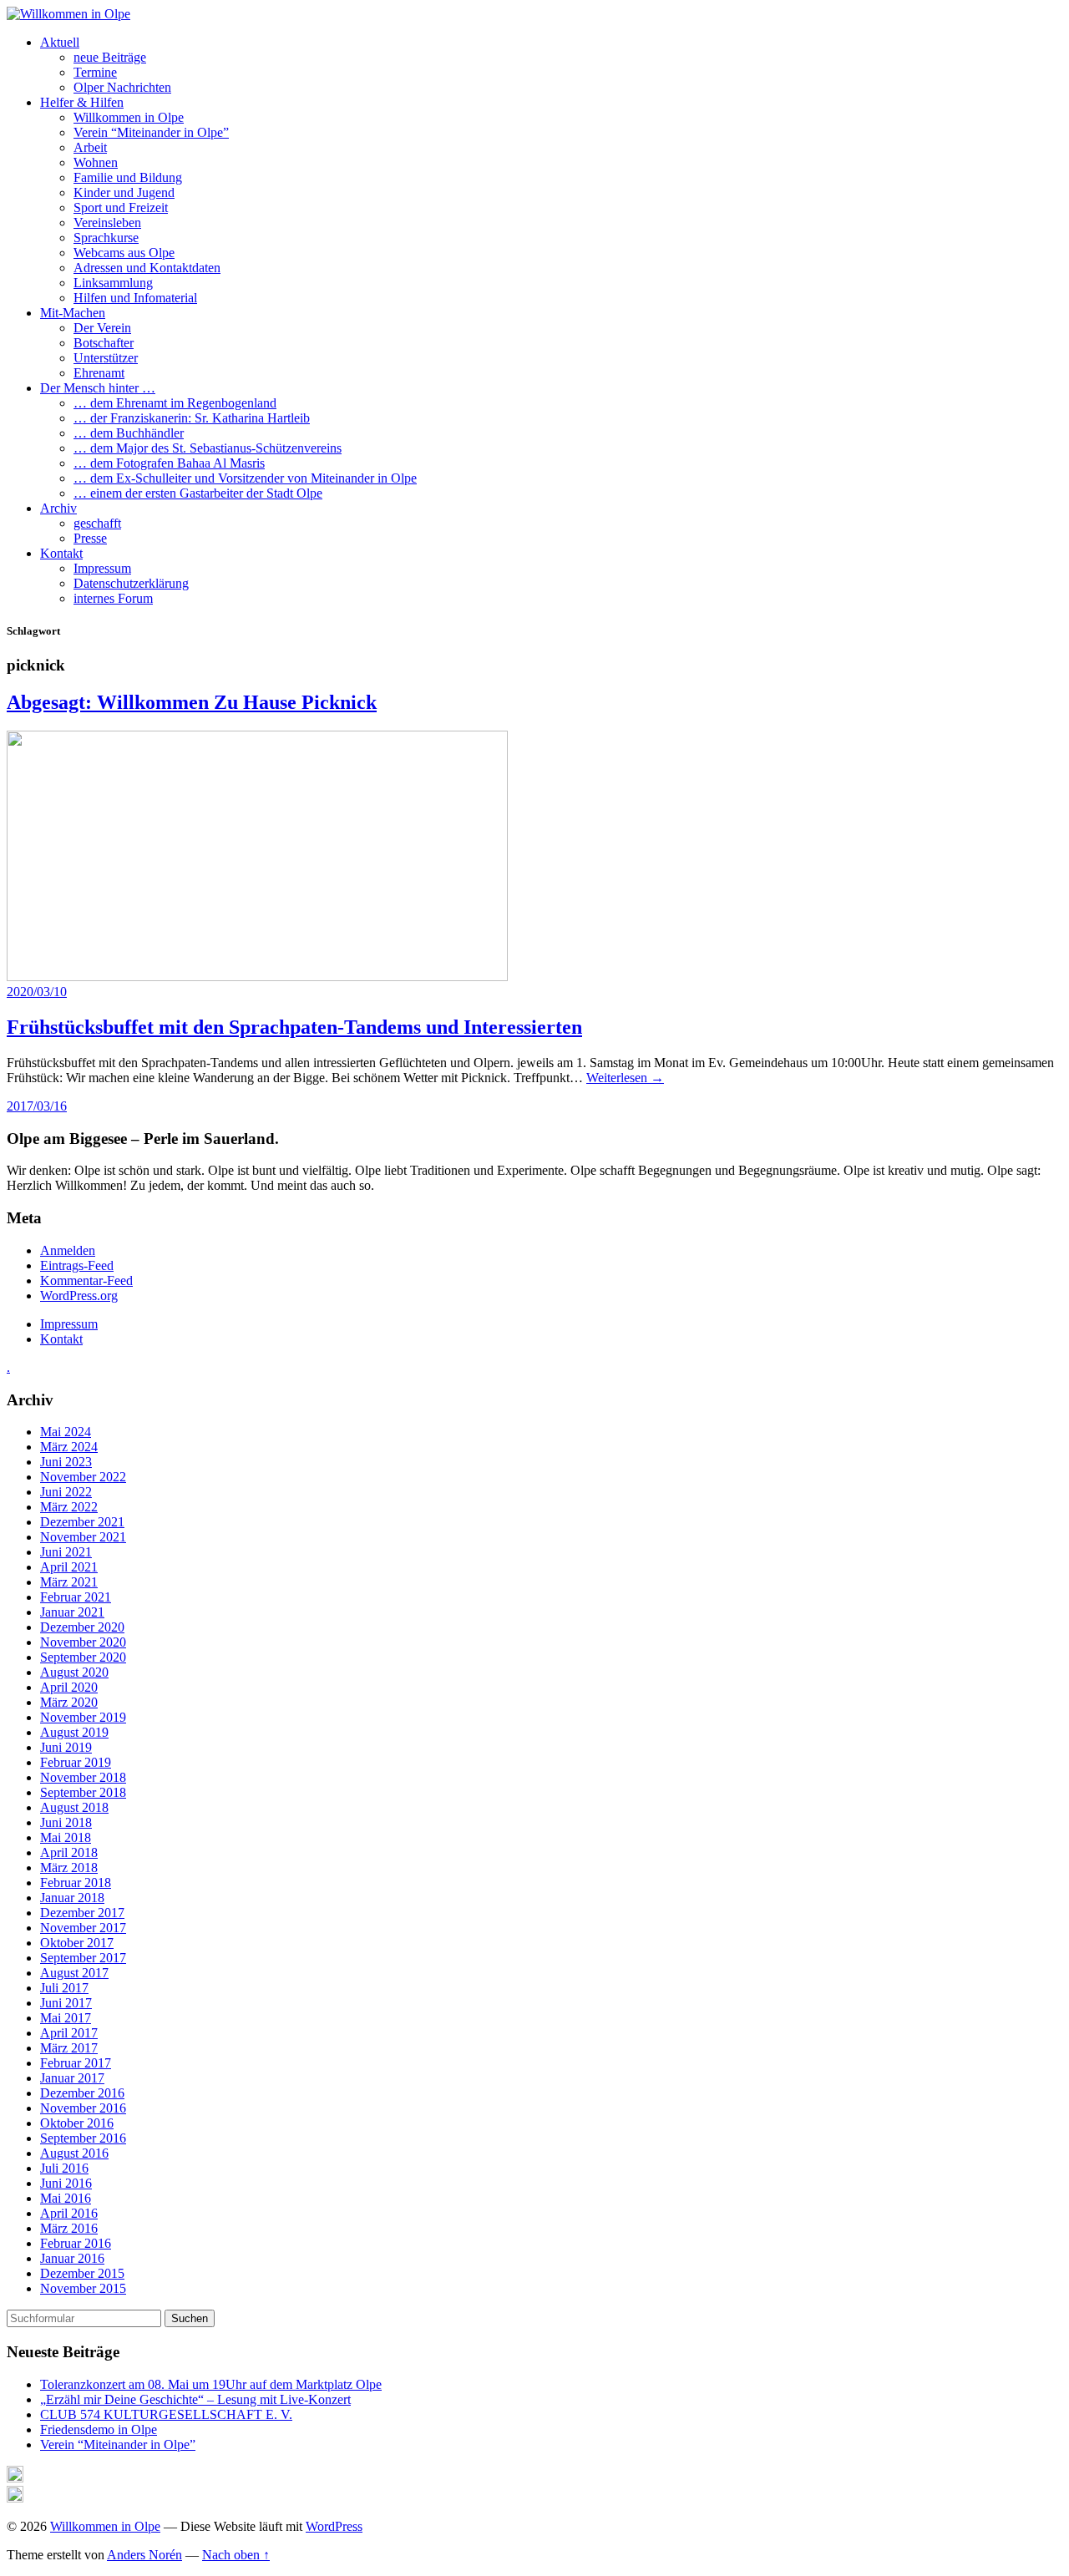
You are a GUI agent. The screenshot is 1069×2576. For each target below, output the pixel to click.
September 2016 (83, 2138)
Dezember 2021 (82, 1522)
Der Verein (102, 328)
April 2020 (69, 1687)
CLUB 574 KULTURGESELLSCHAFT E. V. (166, 2414)
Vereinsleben (107, 223)
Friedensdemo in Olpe (99, 2429)
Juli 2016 (64, 2168)
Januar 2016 (72, 2258)
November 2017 (83, 1928)
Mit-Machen (73, 313)
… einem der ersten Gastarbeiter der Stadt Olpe (198, 493)
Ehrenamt (99, 373)
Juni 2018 (66, 1822)
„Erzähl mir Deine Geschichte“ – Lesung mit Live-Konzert (195, 2399)
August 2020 (74, 1672)
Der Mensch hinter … (98, 388)
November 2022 (83, 1477)
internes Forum (113, 598)
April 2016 (69, 2213)
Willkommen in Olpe (129, 117)
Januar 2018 (72, 1898)
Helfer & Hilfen (82, 102)
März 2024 (69, 1447)
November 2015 (83, 2288)
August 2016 (74, 2153)
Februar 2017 (76, 2063)
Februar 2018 (76, 1883)
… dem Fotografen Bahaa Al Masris (169, 463)
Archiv (58, 508)
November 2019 (83, 1717)
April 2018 (69, 1852)
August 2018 (74, 1807)
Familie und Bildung (128, 177)
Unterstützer (106, 358)
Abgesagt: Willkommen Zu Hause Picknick (192, 702)
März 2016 (69, 2228)
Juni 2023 (66, 1462)
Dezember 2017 (82, 1913)
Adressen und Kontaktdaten (147, 268)
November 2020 (83, 1642)
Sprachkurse (106, 238)
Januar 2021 (72, 1612)
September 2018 (83, 1792)
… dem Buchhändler (129, 433)
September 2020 (83, 1657)
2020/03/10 (37, 992)
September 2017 (83, 1958)
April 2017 (69, 2033)
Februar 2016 (76, 2243)
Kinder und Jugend (124, 192)
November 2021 (83, 1537)
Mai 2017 (66, 2018)
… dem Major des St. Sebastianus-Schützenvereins (208, 448)
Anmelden (68, 1250)
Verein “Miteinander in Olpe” (151, 132)
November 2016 (83, 2108)
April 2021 (69, 1567)
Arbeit (90, 147)
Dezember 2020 (82, 1627)
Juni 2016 (66, 2183)
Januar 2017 (72, 2078)
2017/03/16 (37, 1106)
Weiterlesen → (625, 1078)
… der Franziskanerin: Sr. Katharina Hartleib (192, 418)
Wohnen (96, 162)
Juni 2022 (66, 1492)
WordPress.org (79, 1296)
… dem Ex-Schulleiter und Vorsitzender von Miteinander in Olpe (245, 478)
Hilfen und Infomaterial (135, 298)
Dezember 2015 (82, 2273)
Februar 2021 (76, 1597)
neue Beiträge (110, 57)
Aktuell (60, 42)
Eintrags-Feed (77, 1265)
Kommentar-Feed (86, 1280)
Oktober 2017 (77, 1943)
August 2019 (74, 1732)
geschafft (97, 523)
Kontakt (61, 553)
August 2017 (74, 1973)
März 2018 (69, 1867)
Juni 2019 (66, 1747)
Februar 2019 (76, 1762)
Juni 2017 (66, 2003)
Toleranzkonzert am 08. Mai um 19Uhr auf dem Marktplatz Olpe (211, 2384)
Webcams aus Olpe (124, 253)
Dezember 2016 (82, 2093)
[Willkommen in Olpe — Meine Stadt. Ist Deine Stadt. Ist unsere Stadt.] (68, 14)
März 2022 (69, 1507)
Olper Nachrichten (122, 87)
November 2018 (83, 1777)
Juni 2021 (66, 1552)
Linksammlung (113, 283)
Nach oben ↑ (236, 2555)
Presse (90, 538)
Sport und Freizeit (121, 207)
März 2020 (69, 1702)
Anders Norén (144, 2555)
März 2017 (69, 2048)
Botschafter (104, 343)
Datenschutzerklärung (131, 583)
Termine (95, 72)
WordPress (334, 2526)
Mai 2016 (66, 2198)
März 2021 (69, 1582)
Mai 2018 (66, 1837)
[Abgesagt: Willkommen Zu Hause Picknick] (257, 977)
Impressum (102, 568)
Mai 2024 (66, 1432)
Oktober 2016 (77, 2123)
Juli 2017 (64, 1988)
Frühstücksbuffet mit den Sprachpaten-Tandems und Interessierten (294, 1027)
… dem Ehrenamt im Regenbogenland (175, 403)
